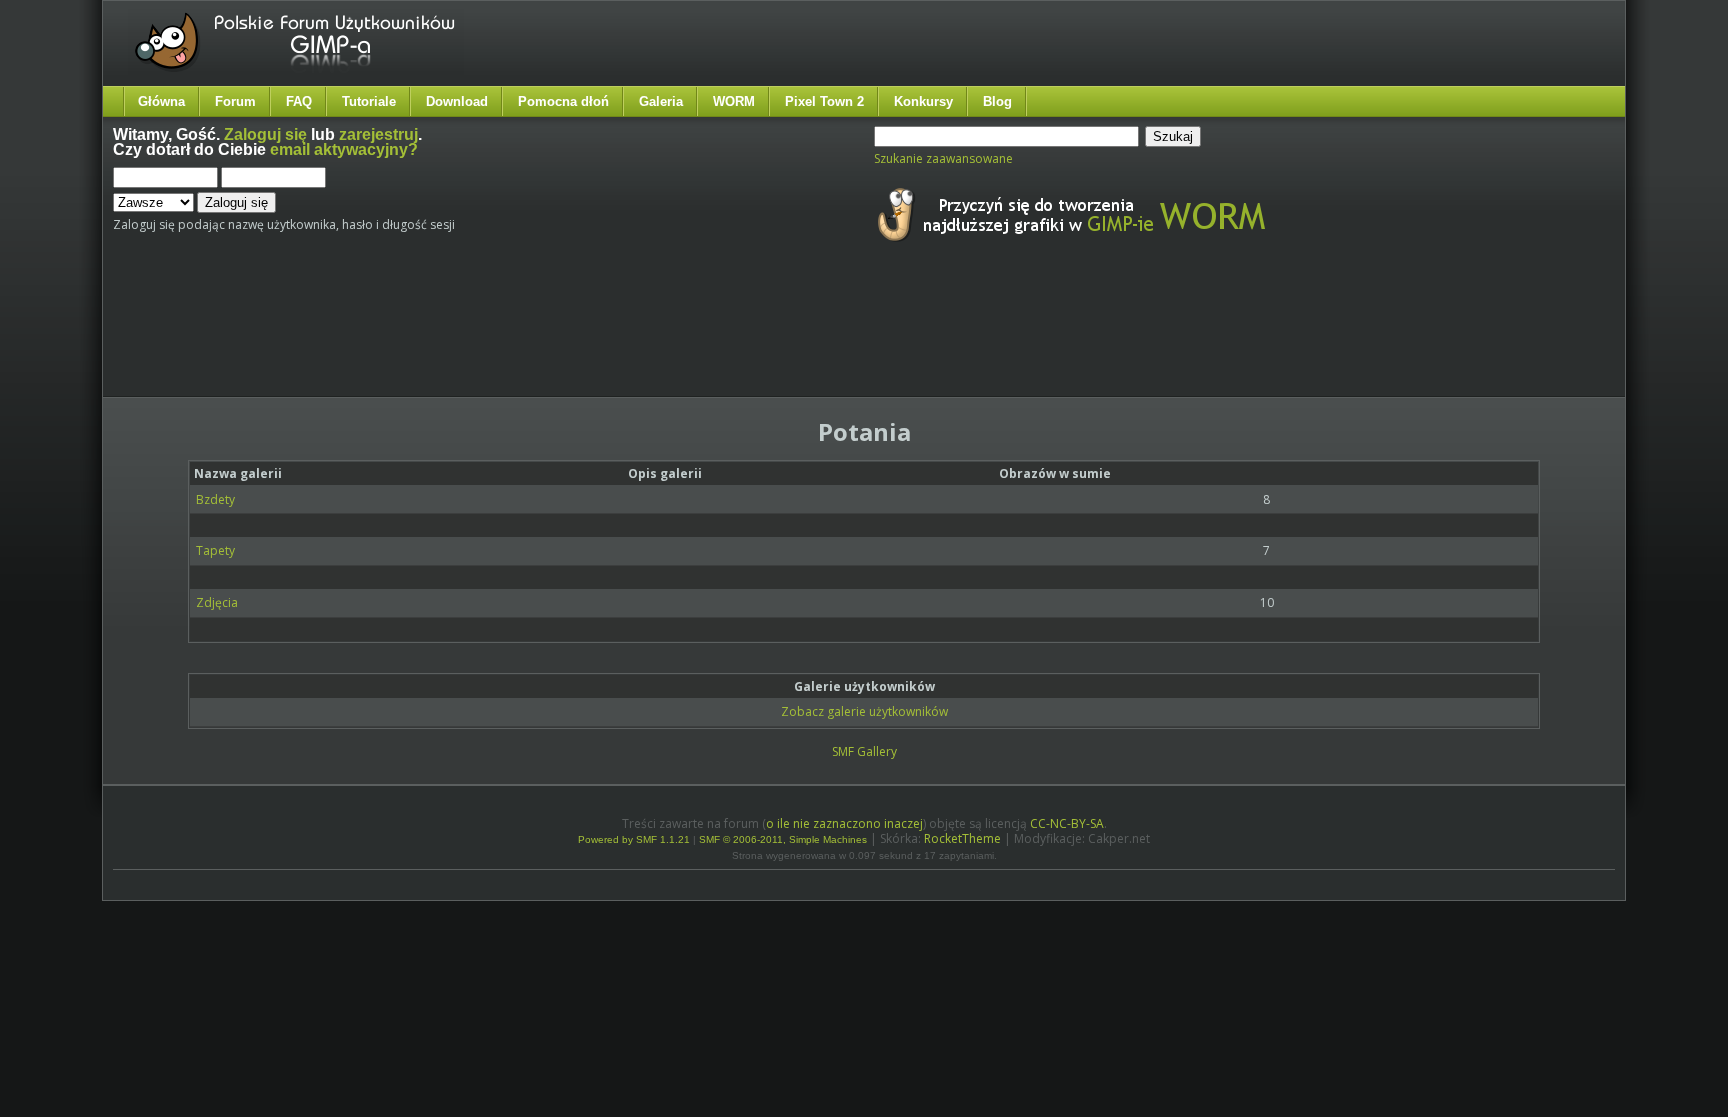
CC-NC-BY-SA (1067, 823)
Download (457, 101)
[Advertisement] (488, 338)
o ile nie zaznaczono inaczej (844, 823)
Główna (161, 101)
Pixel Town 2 (824, 101)
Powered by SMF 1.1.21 (634, 839)
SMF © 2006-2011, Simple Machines (783, 839)
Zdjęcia (217, 602)
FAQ (299, 101)
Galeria (661, 101)
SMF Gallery (864, 751)
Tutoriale (369, 101)
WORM (734, 101)
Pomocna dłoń (563, 101)
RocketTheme (962, 838)
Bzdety (215, 499)
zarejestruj (378, 134)
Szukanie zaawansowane (943, 158)
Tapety (215, 550)
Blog (997, 101)
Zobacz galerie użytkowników (864, 711)
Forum (235, 101)
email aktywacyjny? (344, 149)
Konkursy (923, 101)
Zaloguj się (265, 134)
